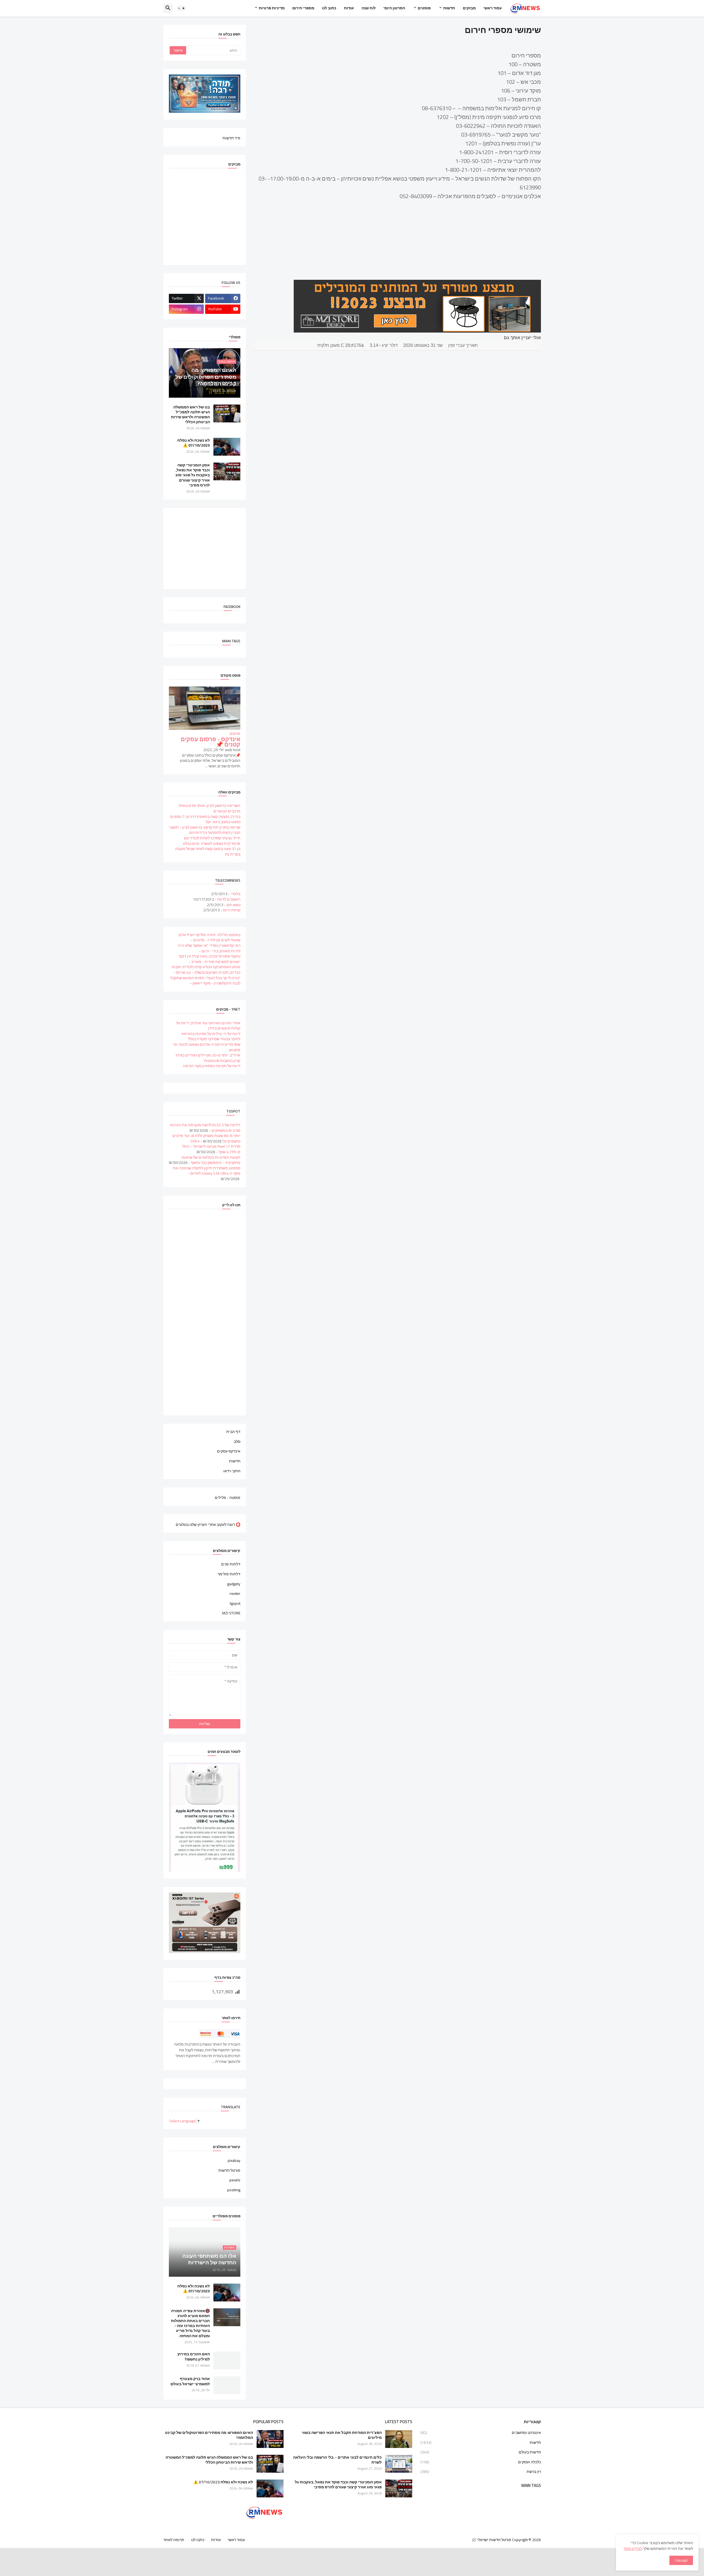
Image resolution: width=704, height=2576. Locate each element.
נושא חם (233, 905)
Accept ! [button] (681, 2560)
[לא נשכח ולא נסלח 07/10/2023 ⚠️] (227, 447)
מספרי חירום (303, 8)
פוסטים (424, 8)
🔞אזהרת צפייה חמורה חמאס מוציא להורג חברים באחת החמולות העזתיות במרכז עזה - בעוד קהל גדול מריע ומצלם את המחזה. (190, 2323)
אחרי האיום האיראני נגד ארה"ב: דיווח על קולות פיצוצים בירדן (208, 1026)
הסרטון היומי (394, 8)
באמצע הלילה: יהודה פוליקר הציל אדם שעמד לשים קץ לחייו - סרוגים (209, 937)
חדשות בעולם (481, 2452)
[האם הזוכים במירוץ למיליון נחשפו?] (227, 2360)
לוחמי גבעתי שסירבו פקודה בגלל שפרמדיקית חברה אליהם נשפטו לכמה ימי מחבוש (207, 1044)
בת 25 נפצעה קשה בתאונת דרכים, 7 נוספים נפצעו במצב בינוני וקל (205, 819)
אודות (349, 8)
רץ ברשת (481, 2471)
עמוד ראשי (493, 8)
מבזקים (469, 8)
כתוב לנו (329, 8)
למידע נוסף (633, 2549)
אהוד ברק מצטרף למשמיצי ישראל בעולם (190, 2381)
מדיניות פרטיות (272, 8)
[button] (182, 8)
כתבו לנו (198, 2540)
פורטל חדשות (229, 2170)
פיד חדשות (231, 138)
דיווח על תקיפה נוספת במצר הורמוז (212, 1066)
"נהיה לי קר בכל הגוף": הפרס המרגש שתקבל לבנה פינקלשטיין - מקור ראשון (205, 981)
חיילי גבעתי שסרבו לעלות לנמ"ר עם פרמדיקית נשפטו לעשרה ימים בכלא (212, 841)
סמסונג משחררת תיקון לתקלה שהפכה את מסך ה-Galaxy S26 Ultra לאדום (207, 1171)
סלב (237, 1441)
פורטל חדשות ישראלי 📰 (491, 2540)
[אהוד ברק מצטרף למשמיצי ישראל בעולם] (227, 2385)
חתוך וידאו (232, 1471)
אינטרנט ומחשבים (481, 2433)
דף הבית (233, 1432)
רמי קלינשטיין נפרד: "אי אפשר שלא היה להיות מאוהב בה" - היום (209, 948)
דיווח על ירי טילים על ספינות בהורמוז (211, 1034)
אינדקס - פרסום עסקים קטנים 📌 (211, 742)
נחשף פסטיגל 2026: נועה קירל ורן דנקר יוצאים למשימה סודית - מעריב (209, 959)
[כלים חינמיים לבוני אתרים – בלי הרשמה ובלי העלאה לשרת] (399, 2464)
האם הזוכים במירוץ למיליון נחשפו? (194, 2356)
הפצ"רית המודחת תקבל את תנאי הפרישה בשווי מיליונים (342, 2435)
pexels (235, 2180)
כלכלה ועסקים (481, 2462)
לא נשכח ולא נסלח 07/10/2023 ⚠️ (194, 443)
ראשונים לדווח (229, 899)
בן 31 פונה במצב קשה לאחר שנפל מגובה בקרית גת (208, 851)
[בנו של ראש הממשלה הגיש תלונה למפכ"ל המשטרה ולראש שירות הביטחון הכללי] (227, 413)
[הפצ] (399, 2439)
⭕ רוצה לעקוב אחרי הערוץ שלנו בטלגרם (208, 1524)
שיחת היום (232, 910)
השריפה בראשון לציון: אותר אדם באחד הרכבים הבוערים (209, 808)
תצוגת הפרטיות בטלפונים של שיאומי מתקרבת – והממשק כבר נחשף (211, 1160)
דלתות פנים (231, 1565)
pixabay (234, 2161)
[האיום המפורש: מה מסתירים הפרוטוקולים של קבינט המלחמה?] (270, 2439)
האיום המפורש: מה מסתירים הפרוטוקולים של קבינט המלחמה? (209, 2435)
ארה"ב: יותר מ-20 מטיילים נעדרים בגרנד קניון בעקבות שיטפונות (208, 1058)
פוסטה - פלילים (228, 1497)
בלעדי (236, 894)
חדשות (449, 8)
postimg (234, 2190)
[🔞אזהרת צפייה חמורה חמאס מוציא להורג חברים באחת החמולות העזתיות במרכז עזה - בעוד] (227, 2317)
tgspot (235, 1603)
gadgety (234, 1584)
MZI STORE (231, 1613)
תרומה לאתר (174, 2540)
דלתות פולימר (229, 1574)
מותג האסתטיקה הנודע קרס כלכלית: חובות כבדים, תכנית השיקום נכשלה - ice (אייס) (206, 970)
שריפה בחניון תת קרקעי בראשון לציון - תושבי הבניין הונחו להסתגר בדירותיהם (205, 830)
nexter (235, 1593)
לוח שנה (369, 8)
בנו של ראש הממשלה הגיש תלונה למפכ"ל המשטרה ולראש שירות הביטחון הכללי (190, 415)
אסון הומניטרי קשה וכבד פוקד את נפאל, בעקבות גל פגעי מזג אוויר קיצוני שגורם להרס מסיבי (193, 475)
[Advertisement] (199, 548)
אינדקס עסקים (229, 1451)
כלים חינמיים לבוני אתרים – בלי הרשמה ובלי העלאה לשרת (337, 2460)
